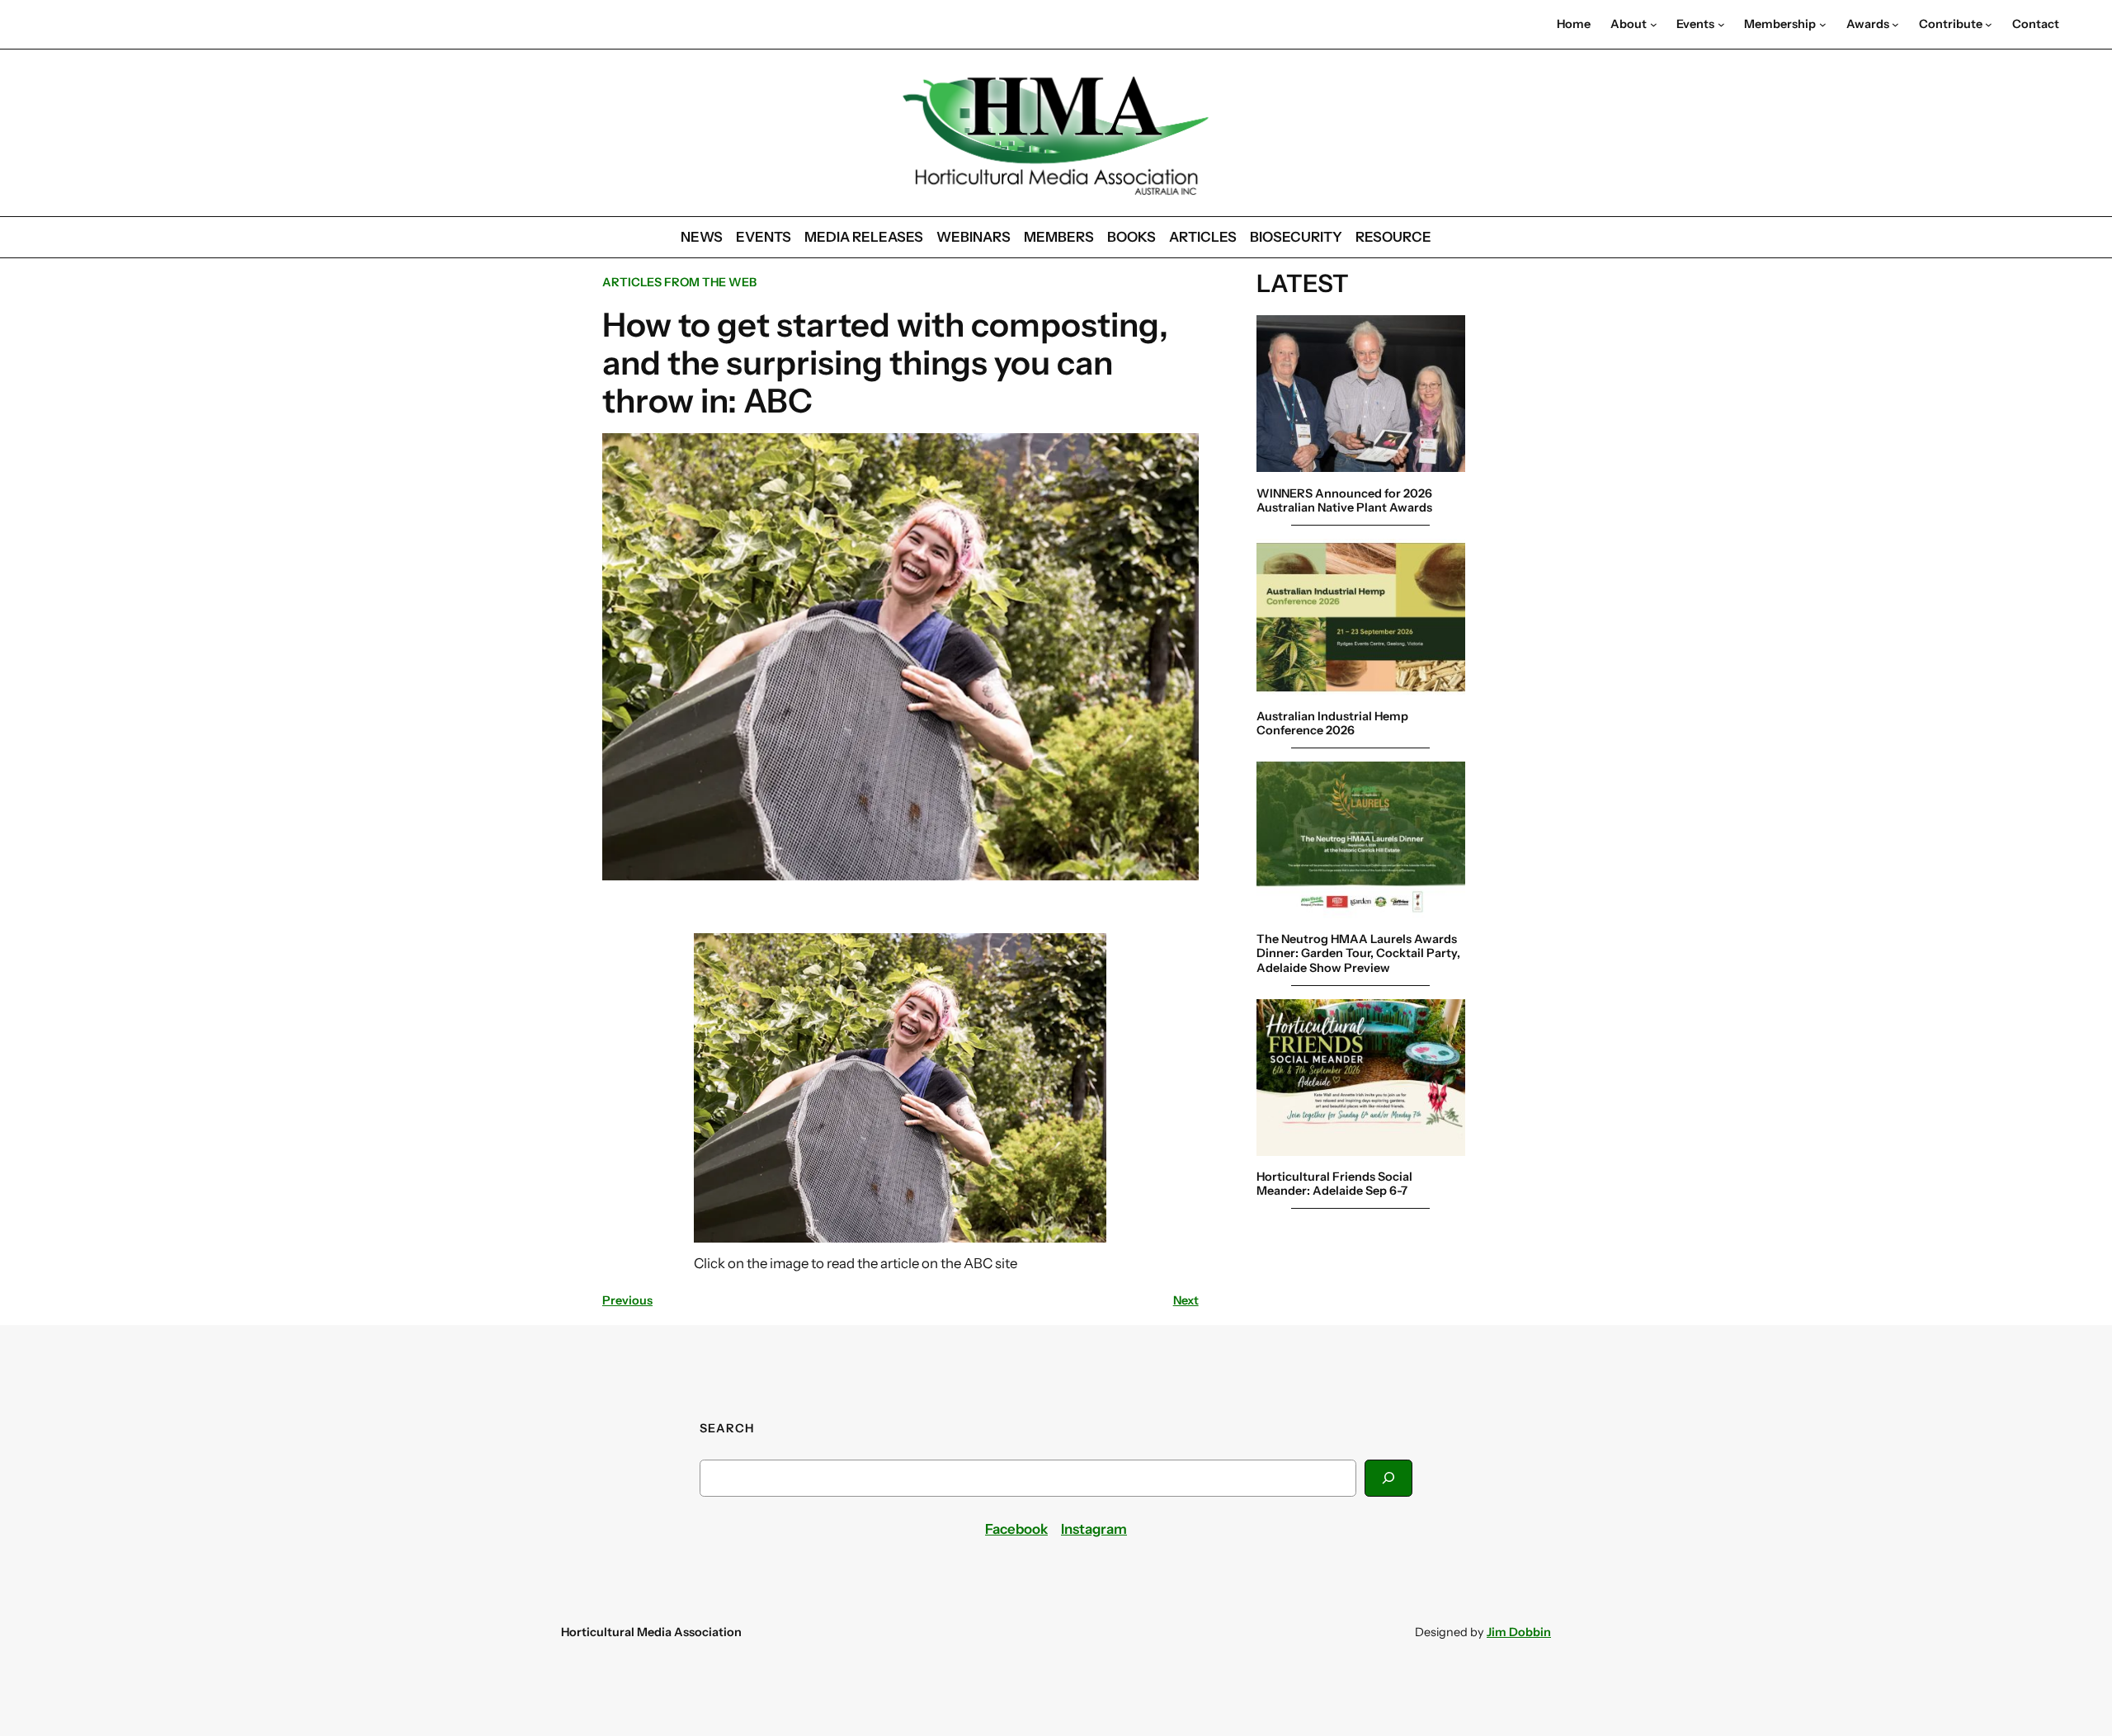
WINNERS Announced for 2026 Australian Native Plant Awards (1344, 500)
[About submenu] (1654, 24)
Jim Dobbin (1519, 1632)
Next (1186, 1300)
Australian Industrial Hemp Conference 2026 (1332, 723)
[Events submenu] (1721, 24)
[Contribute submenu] (1989, 24)
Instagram (1094, 1529)
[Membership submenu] (1823, 24)
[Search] (1388, 1478)
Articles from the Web (679, 282)
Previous (627, 1300)
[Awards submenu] (1895, 24)
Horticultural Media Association (651, 1632)
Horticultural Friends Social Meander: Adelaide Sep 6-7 (1334, 1183)
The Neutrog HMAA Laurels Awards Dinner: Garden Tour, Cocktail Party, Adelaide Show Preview (1358, 953)
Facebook (1016, 1529)
